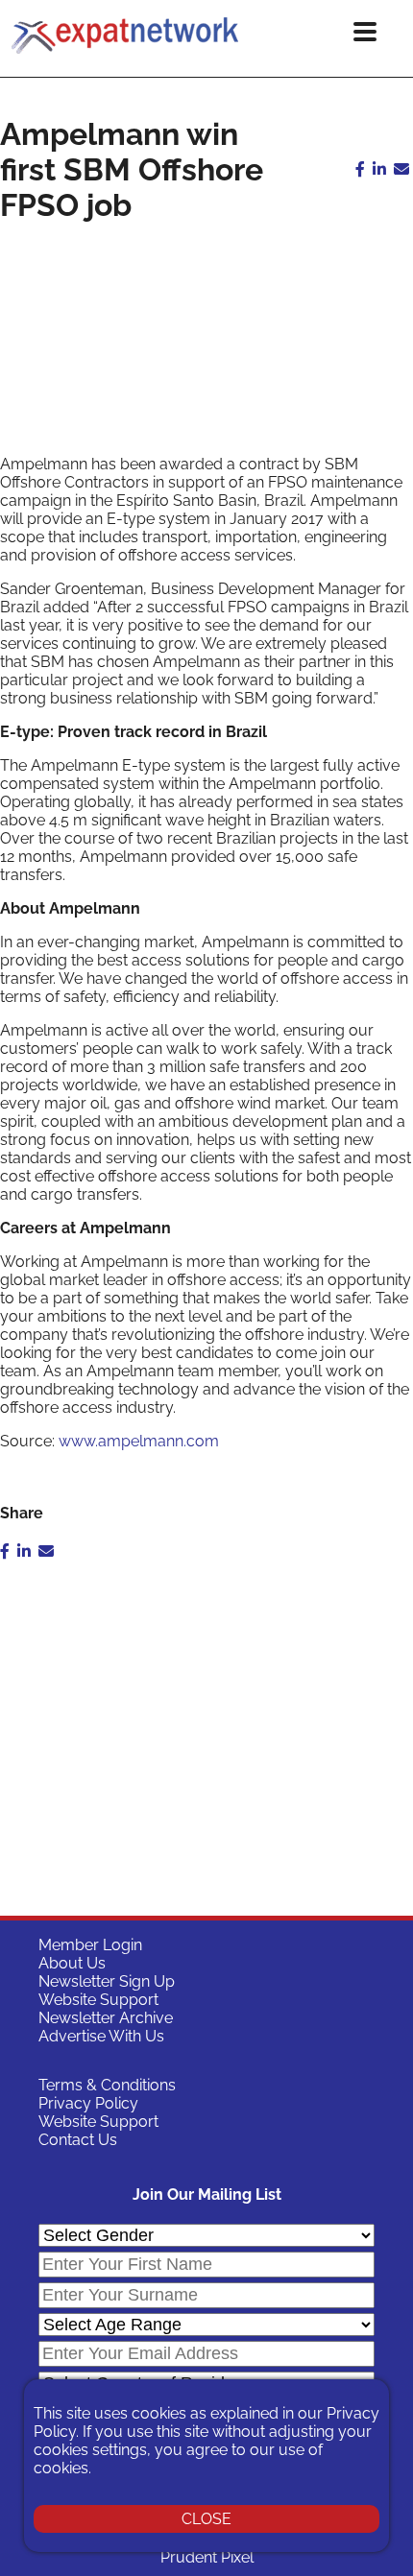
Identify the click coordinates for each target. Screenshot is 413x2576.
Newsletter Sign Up (107, 1981)
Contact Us (78, 2140)
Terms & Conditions (107, 2085)
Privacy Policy (88, 2103)
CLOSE (206, 2519)
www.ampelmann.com (139, 1441)
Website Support (98, 2000)
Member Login (90, 1945)
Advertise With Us (101, 2036)
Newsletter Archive (106, 2018)
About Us (72, 1963)
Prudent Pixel (207, 2557)
